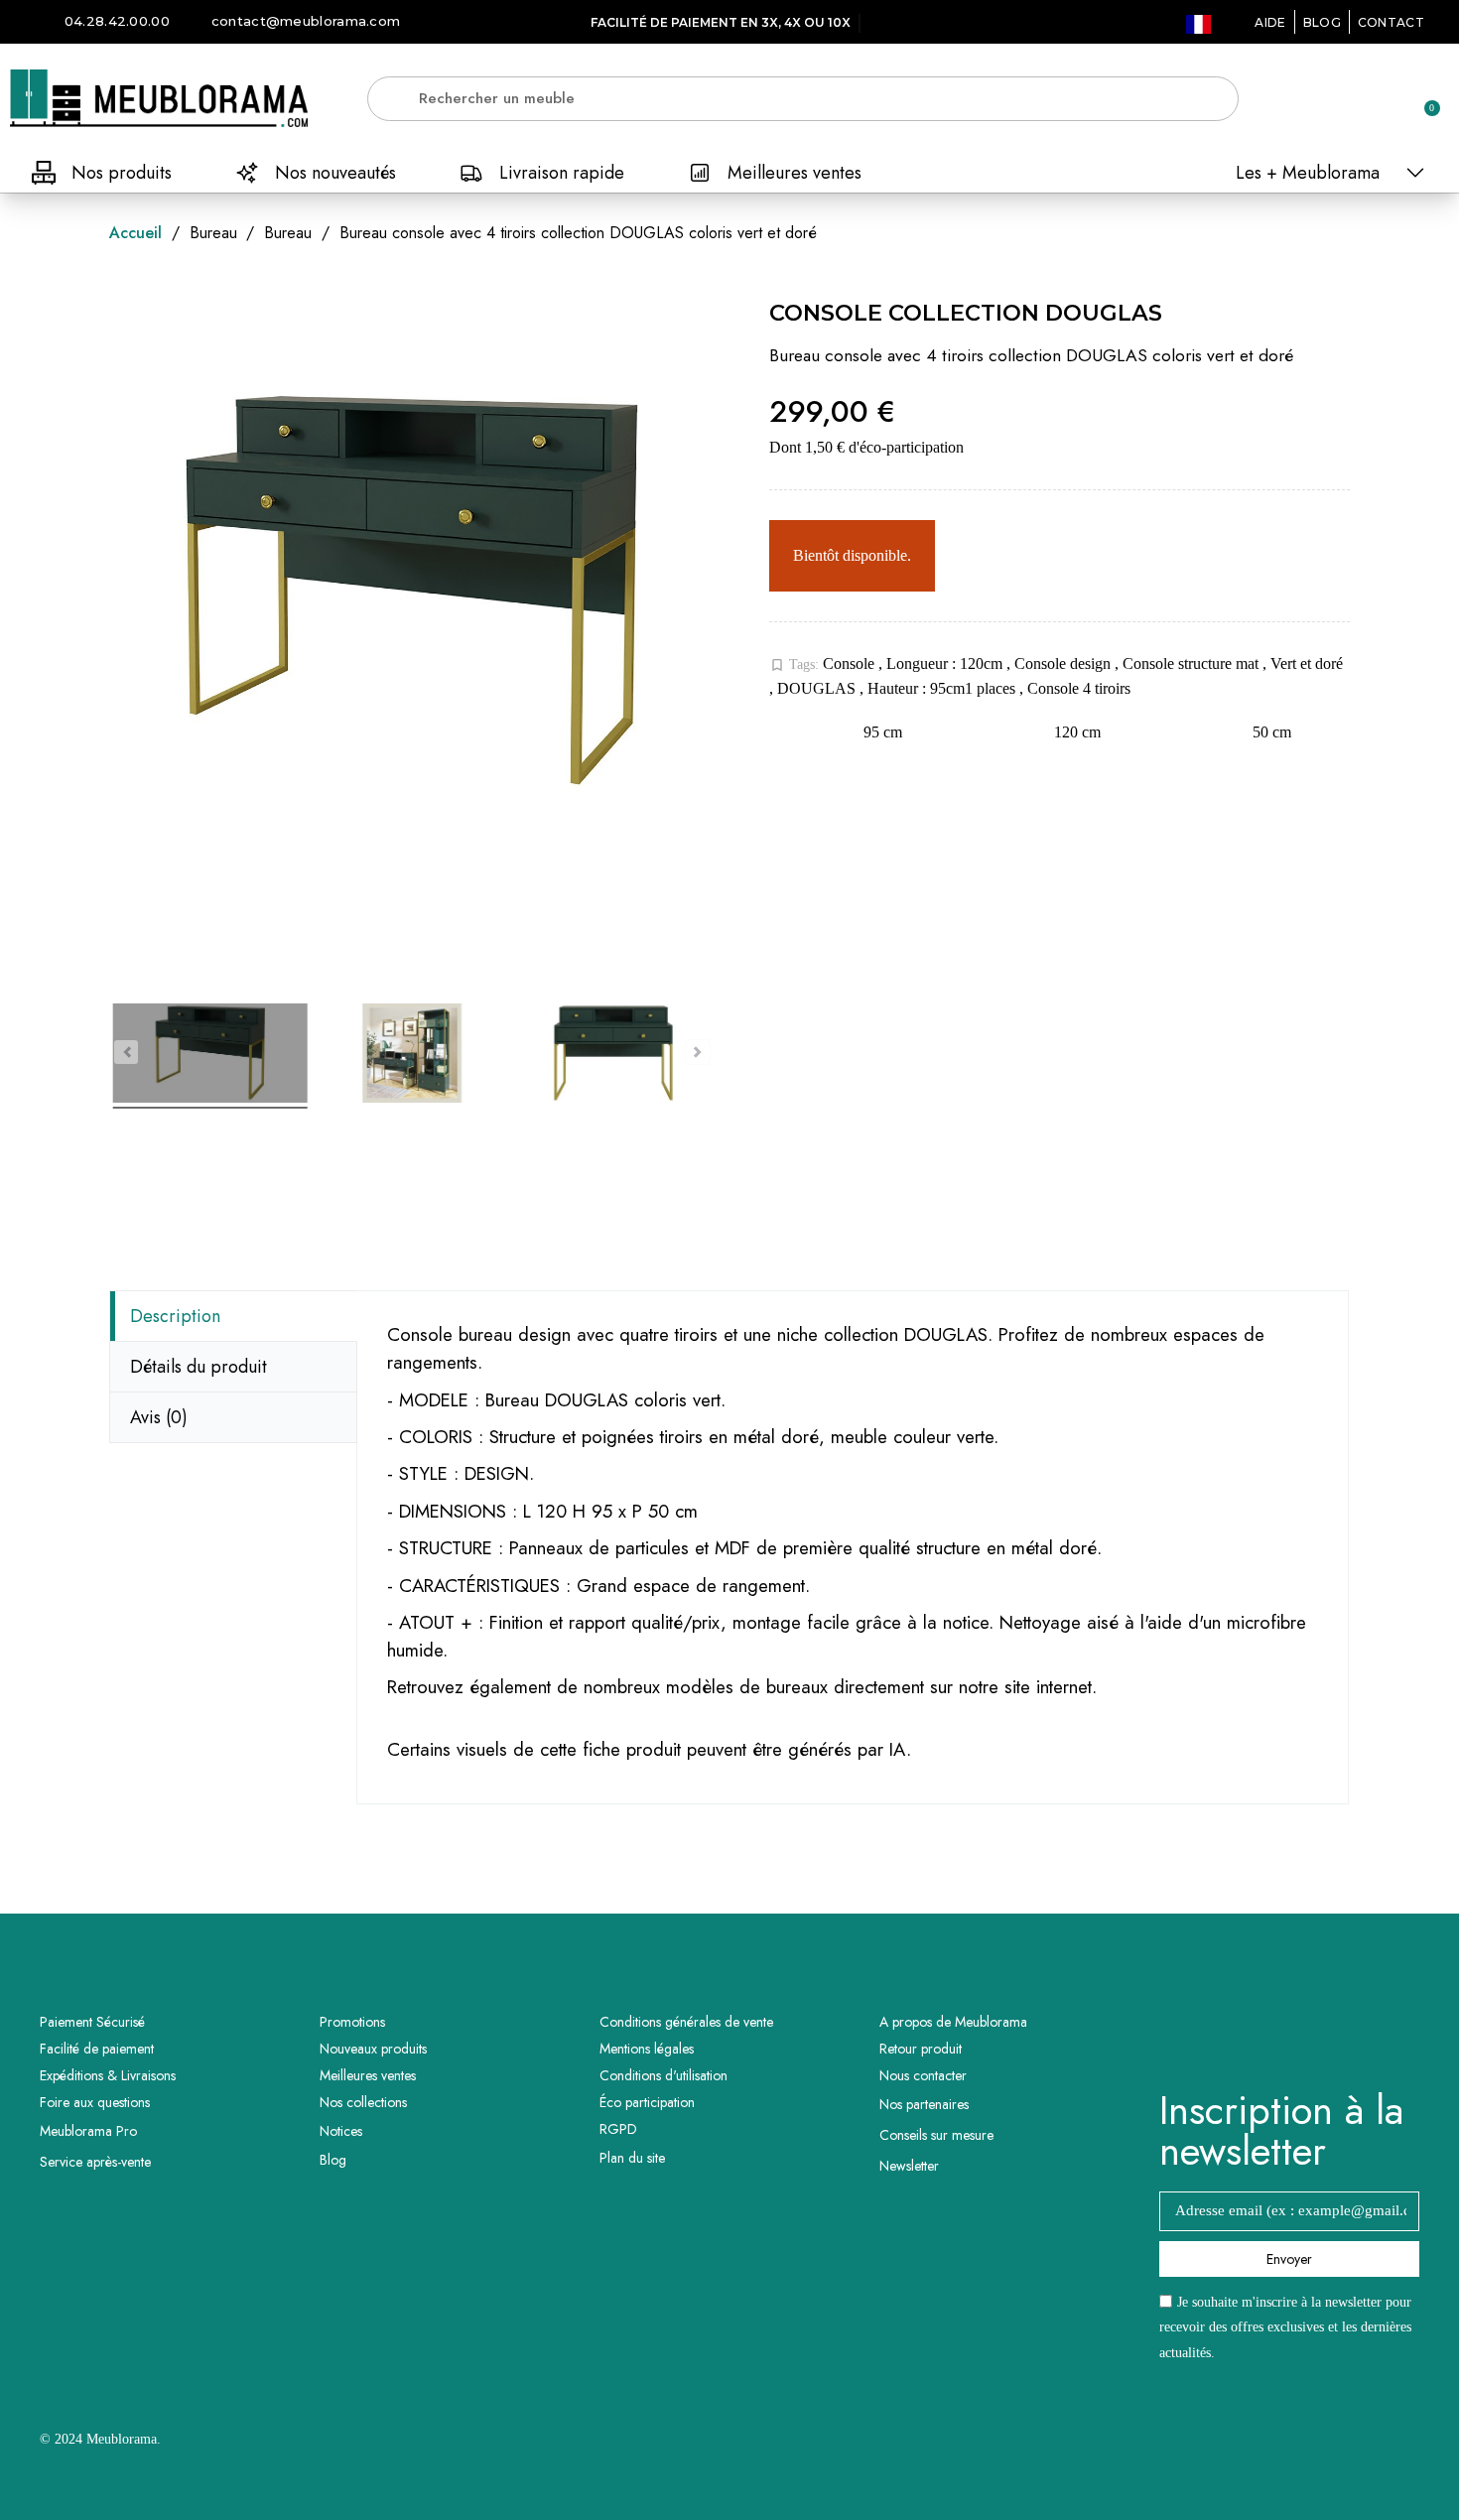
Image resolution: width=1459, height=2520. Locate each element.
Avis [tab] (159, 1417)
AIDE (1270, 22)
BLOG (1322, 22)
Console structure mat (1193, 663)
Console (851, 663)
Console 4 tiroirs (1079, 688)
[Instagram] (1317, 2039)
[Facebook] (1262, 2039)
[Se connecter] (1355, 100)
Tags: (794, 665)
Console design (1064, 663)
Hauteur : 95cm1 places (943, 688)
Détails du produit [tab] (199, 1367)
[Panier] (1423, 98)
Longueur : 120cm (946, 663)
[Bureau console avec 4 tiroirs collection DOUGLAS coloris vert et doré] (210, 1056)
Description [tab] (175, 1316)
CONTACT (1391, 22)
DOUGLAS (818, 688)
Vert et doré (1307, 663)
